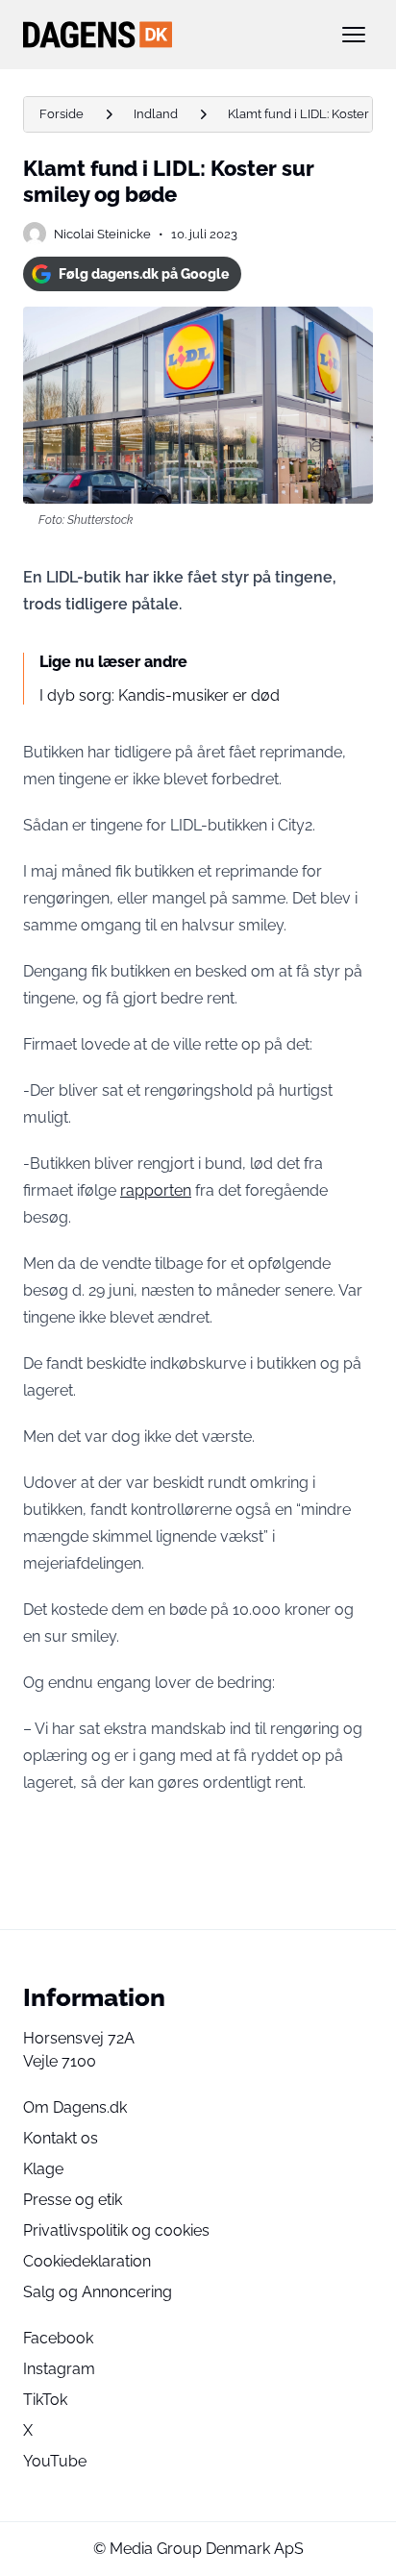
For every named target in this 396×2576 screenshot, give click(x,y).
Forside (62, 114)
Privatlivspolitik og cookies (116, 2230)
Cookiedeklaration (87, 2261)
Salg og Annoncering (98, 2292)
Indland (156, 114)
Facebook (58, 2338)
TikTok (45, 2400)
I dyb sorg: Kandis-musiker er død (160, 695)
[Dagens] (167, 35)
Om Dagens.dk (75, 2107)
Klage (43, 2169)
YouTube (55, 2461)
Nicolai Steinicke (102, 234)
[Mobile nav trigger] (354, 35)
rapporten (156, 1190)
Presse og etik (73, 2200)
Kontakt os (61, 2138)
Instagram (59, 2369)
